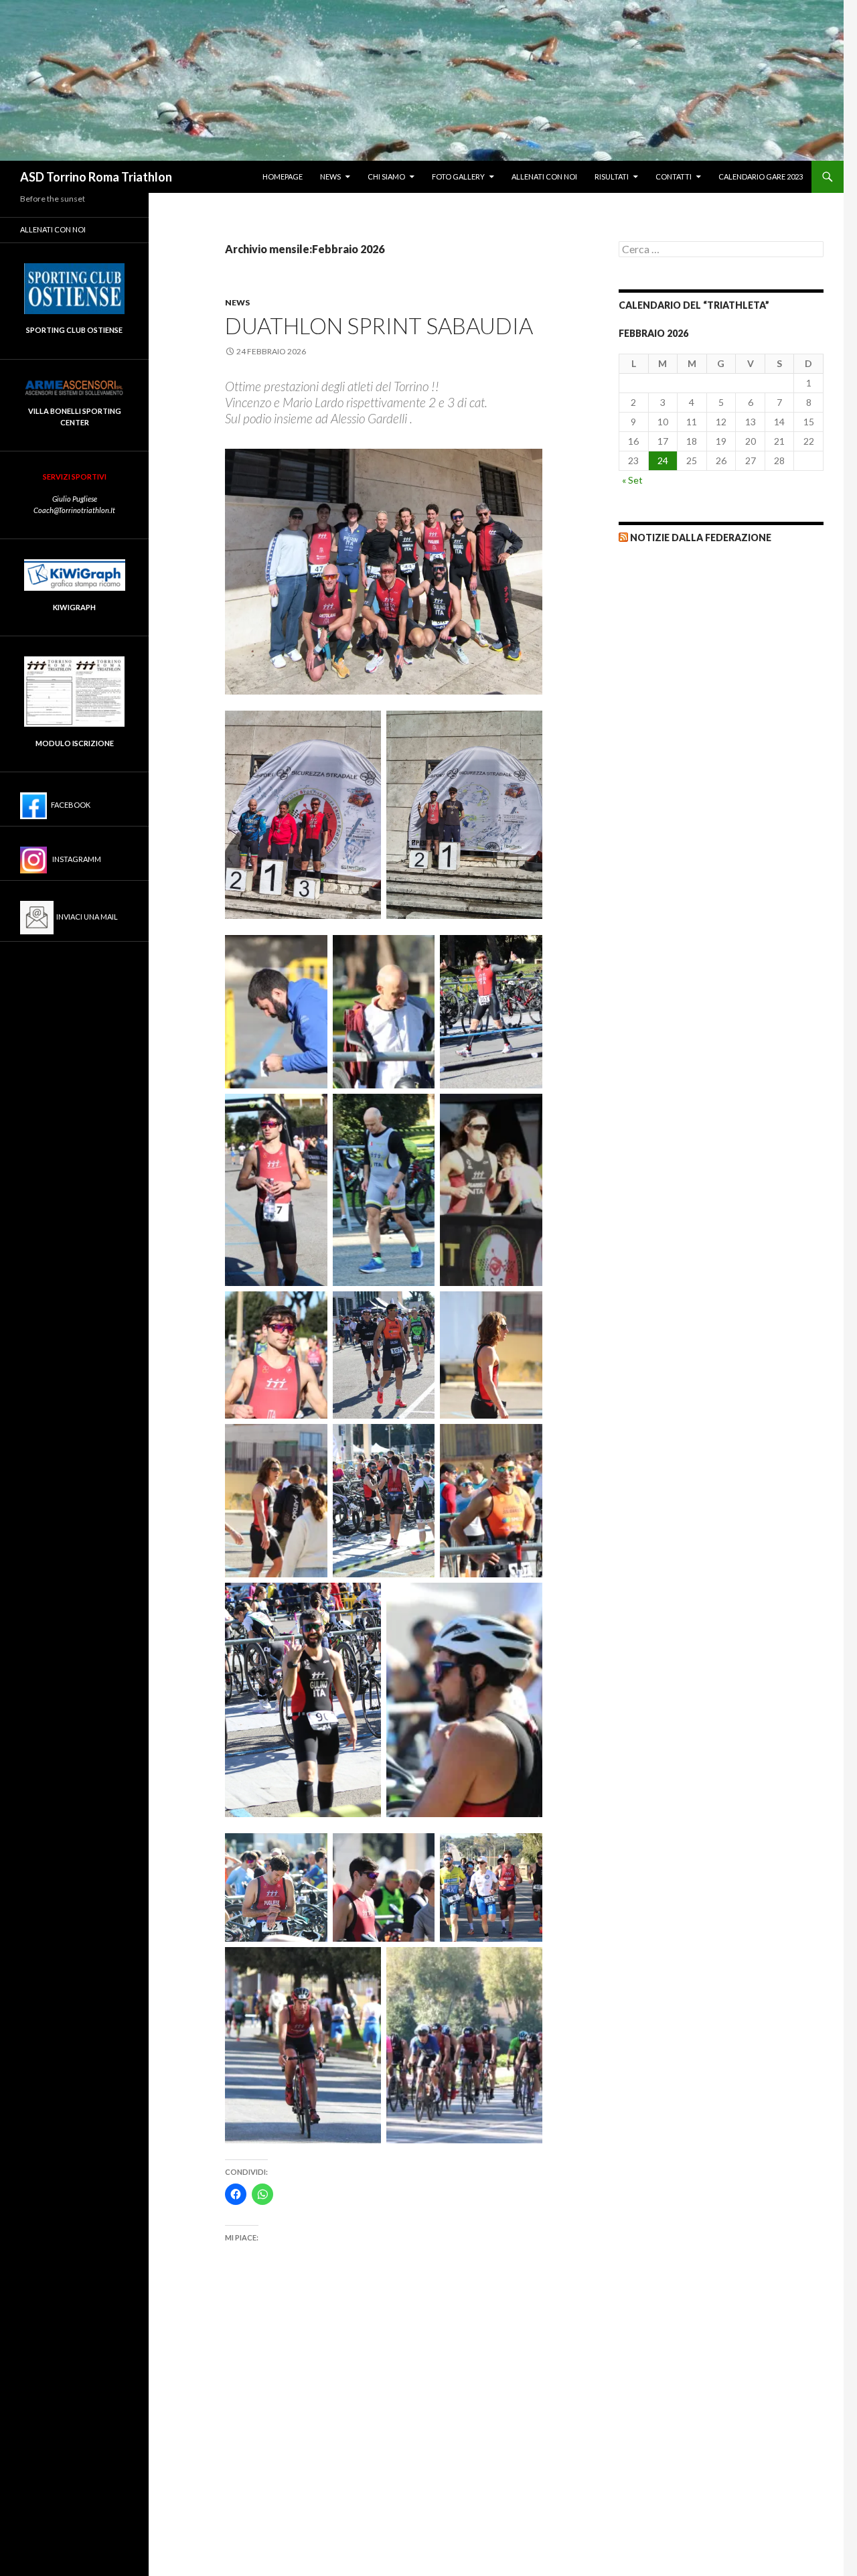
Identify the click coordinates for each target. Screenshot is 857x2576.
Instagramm (74, 859)
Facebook (69, 805)
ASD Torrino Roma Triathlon (96, 177)
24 (663, 460)
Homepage (283, 176)
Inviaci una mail (86, 917)
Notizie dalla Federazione (701, 538)
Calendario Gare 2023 (761, 176)
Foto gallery (458, 176)
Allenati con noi (544, 176)
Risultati (612, 176)
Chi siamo (386, 176)
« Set (632, 480)
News (330, 176)
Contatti (674, 176)
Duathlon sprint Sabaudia (379, 326)
